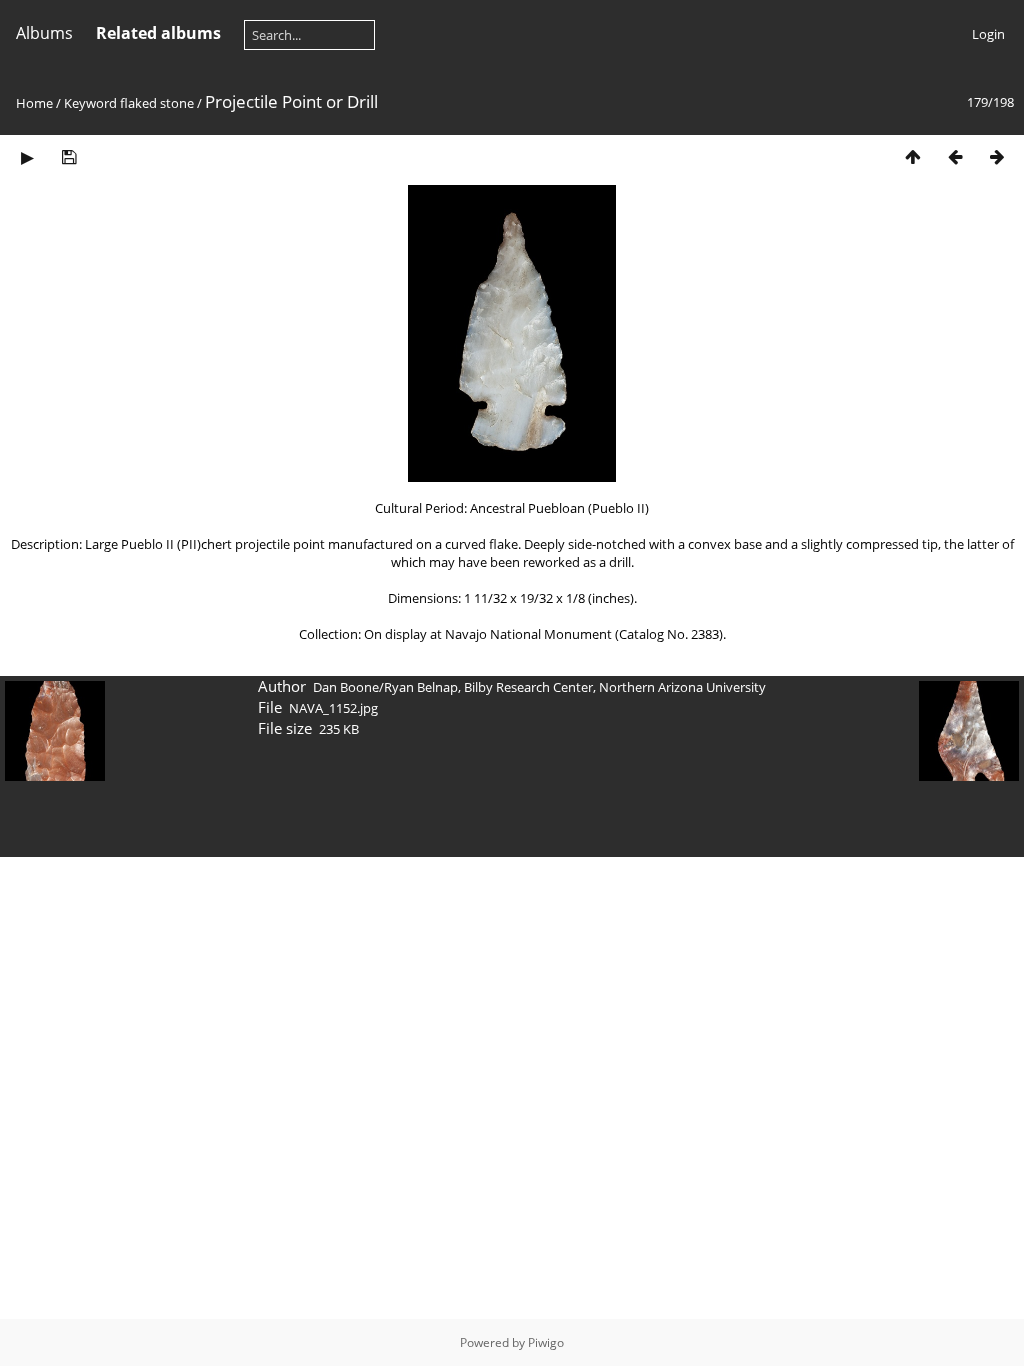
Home (34, 103)
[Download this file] (69, 156)
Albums (44, 33)
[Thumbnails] (913, 156)
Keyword (90, 103)
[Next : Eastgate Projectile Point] (997, 156)
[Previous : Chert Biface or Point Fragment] (955, 156)
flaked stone (157, 103)
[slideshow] (27, 156)
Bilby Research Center (528, 687)
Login (988, 34)
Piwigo (546, 1342)
